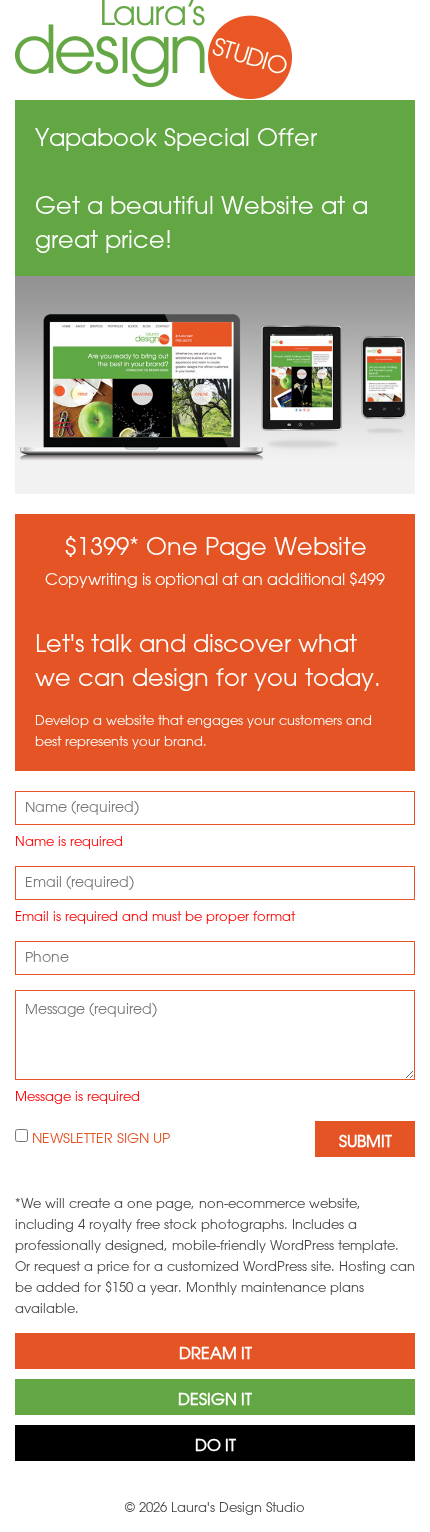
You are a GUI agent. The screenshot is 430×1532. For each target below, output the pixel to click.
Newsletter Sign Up (99, 1138)
